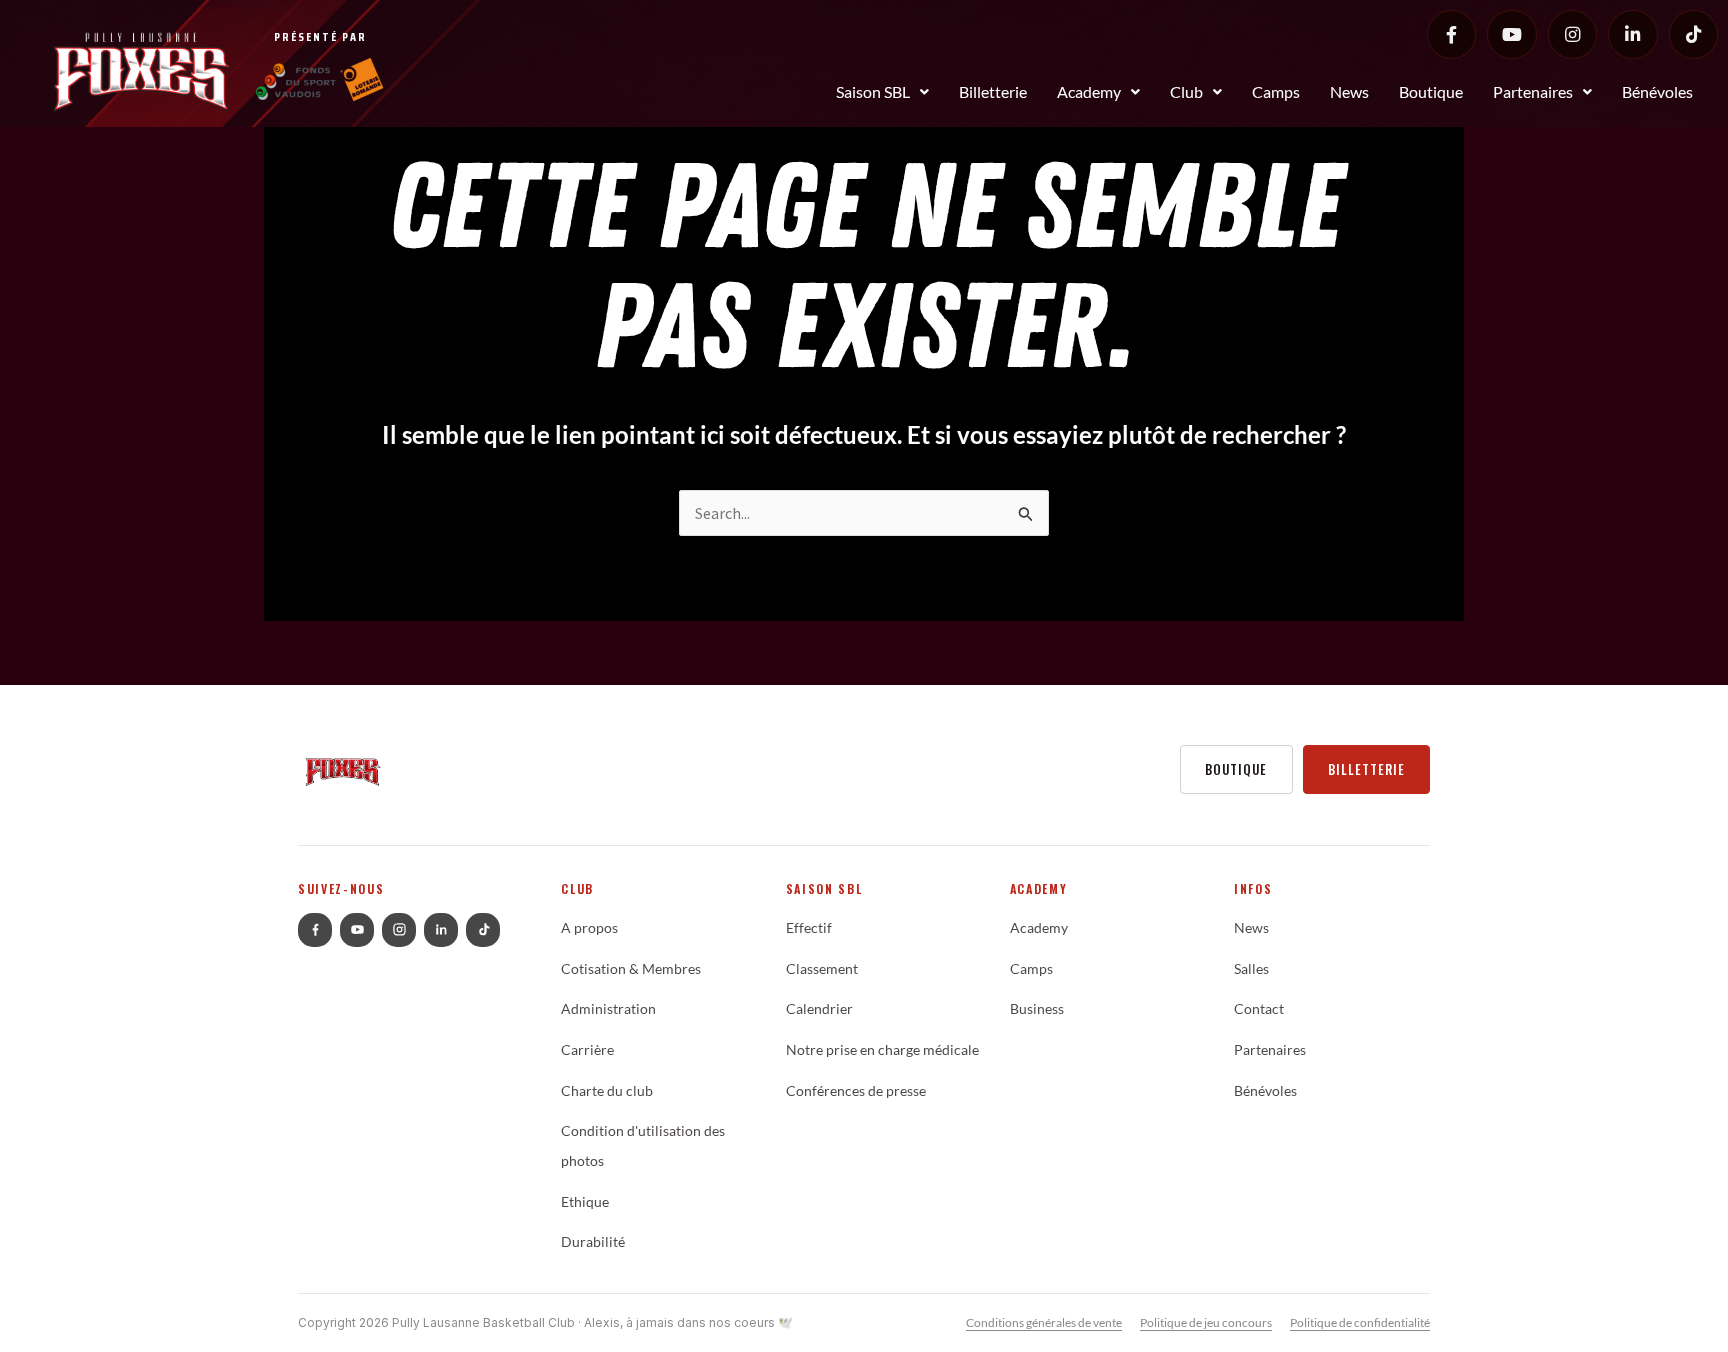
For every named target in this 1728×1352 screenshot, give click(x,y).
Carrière (587, 1050)
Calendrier (819, 1009)
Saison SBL (873, 91)
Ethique (585, 1202)
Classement (822, 969)
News (1349, 91)
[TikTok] (1693, 34)
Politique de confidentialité (1360, 1322)
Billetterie (993, 91)
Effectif (809, 928)
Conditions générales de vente (1044, 1322)
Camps (1276, 91)
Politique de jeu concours (1206, 1322)
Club (1186, 91)
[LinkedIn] (1632, 34)
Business (1037, 1009)
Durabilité (593, 1242)
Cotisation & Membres (631, 969)
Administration (608, 1009)
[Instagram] (1572, 34)
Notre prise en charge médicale (882, 1050)
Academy (1089, 91)
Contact (1259, 1009)
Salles (1251, 969)
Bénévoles (1657, 91)
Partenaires (1533, 91)
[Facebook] (1451, 34)
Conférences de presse (856, 1091)
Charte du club (607, 1091)
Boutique (1431, 91)
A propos (589, 928)
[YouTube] (1511, 34)
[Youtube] (357, 930)
